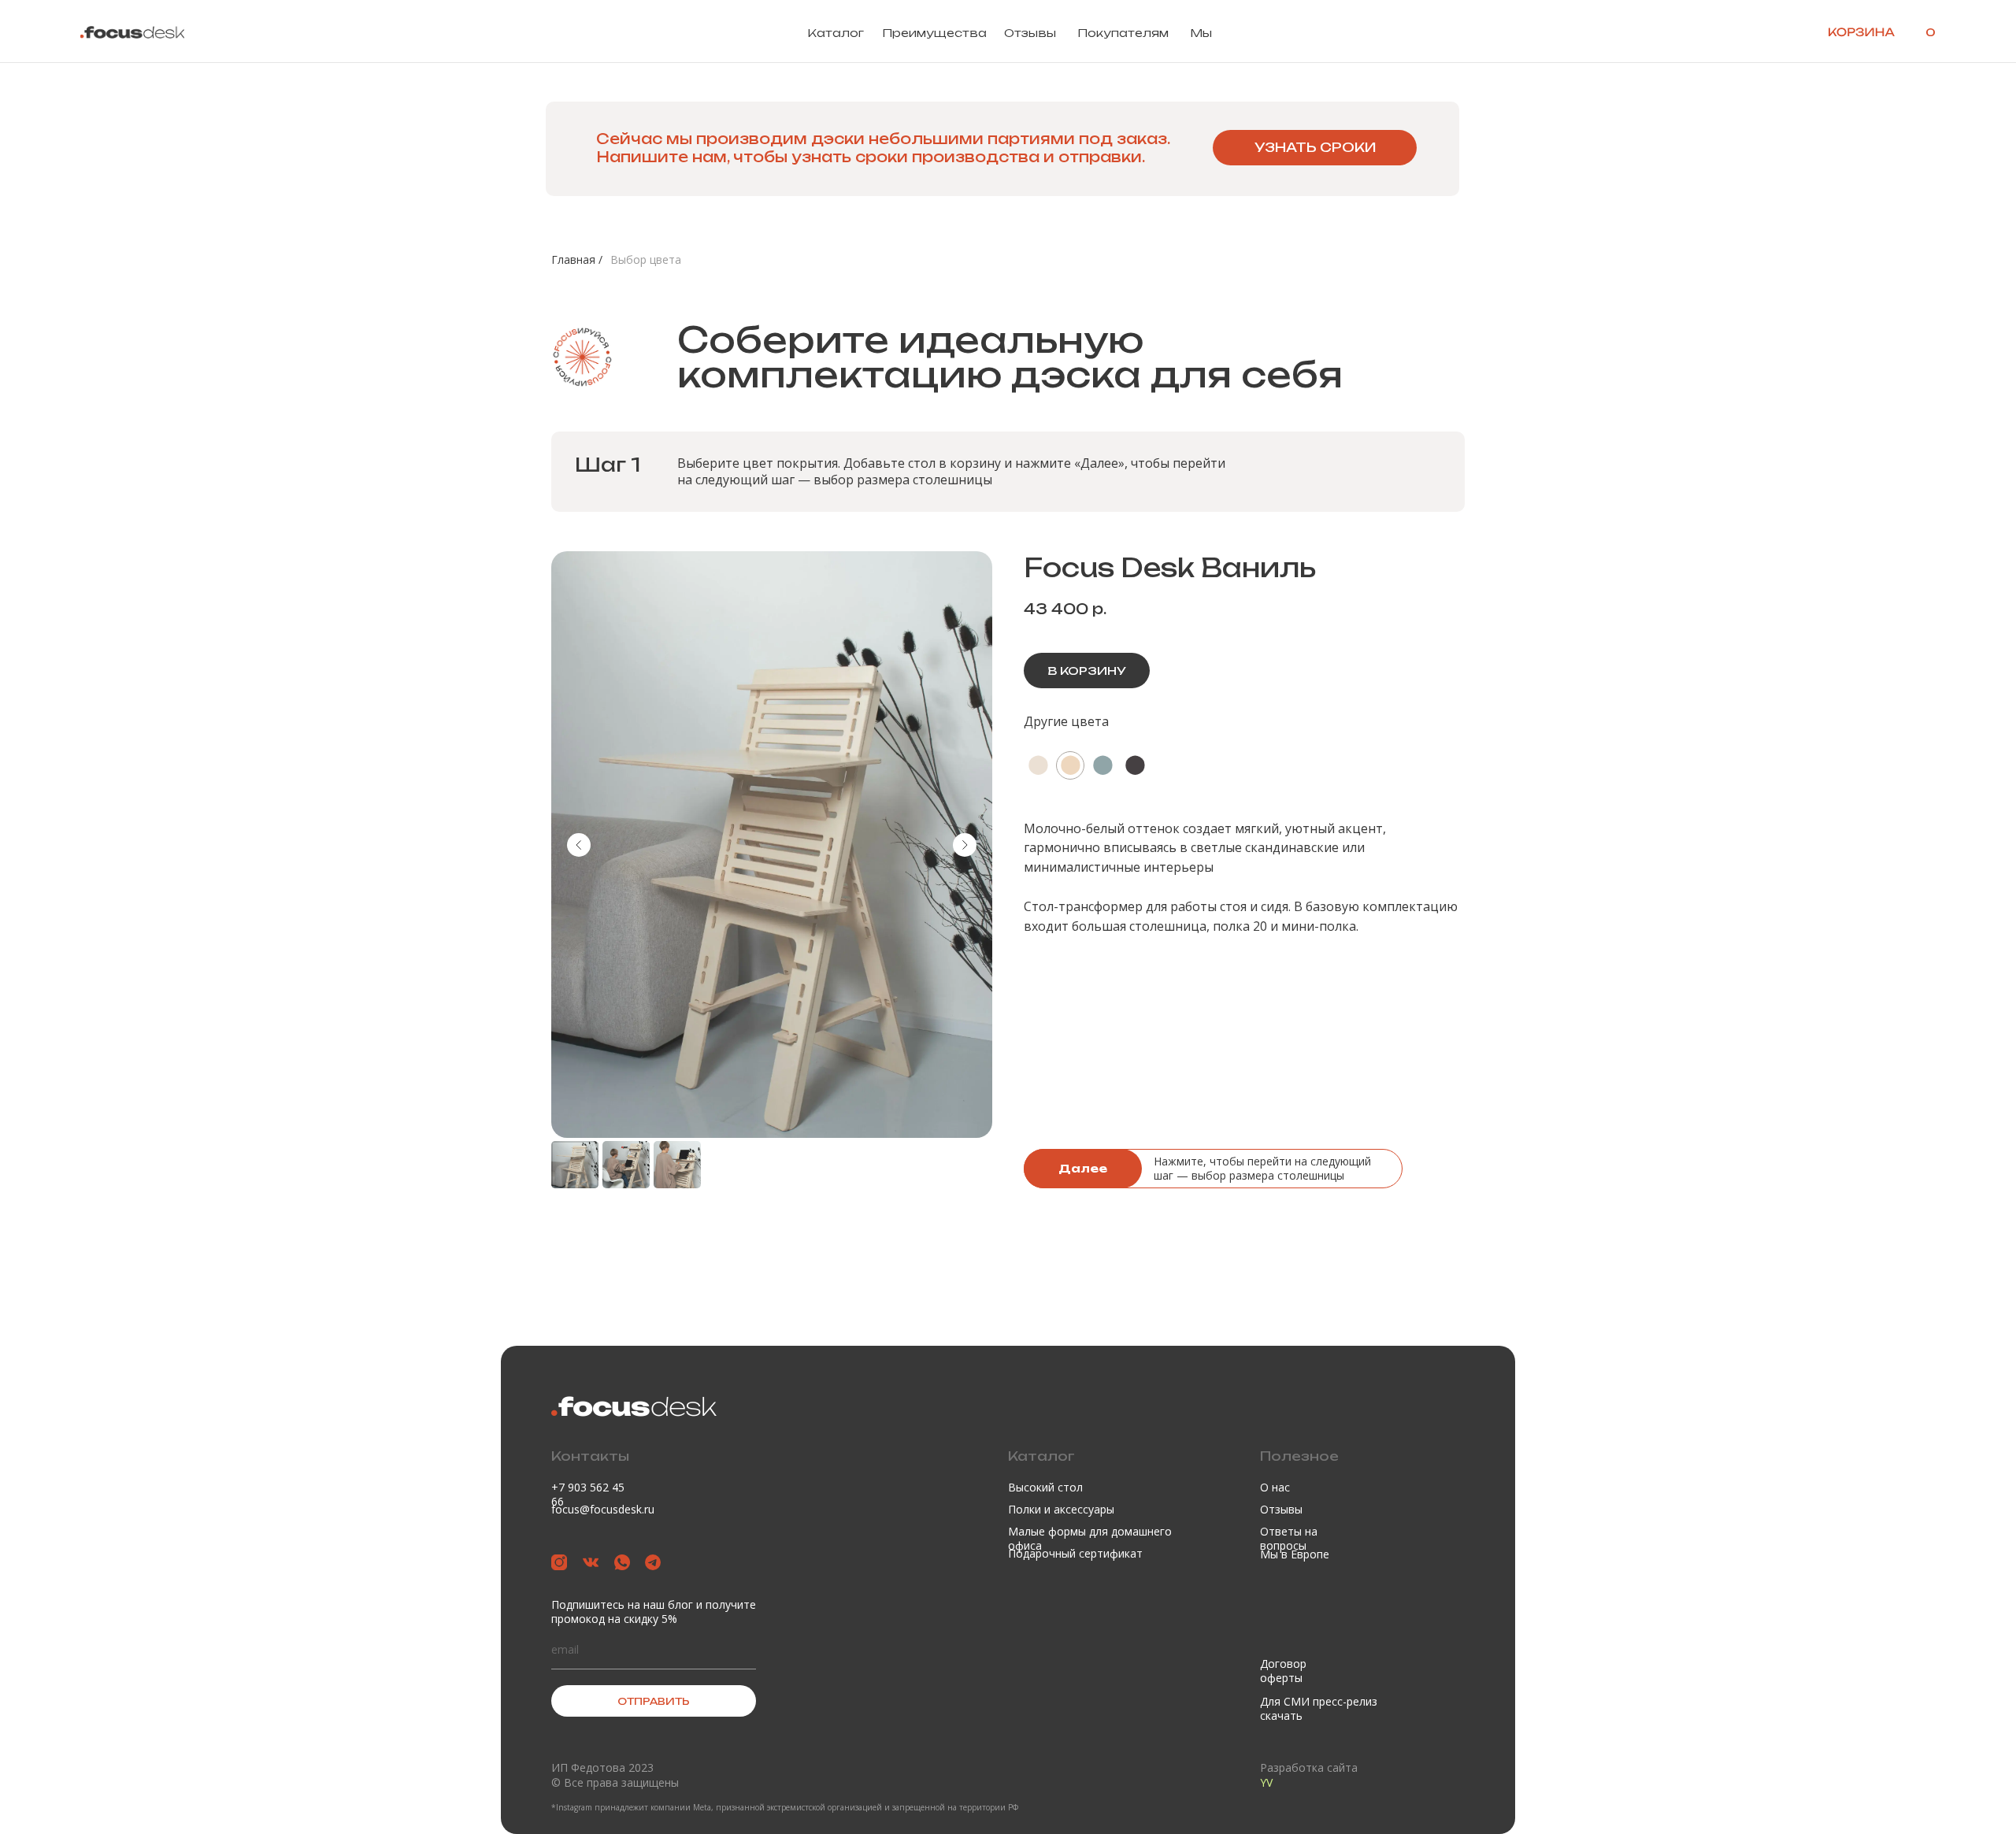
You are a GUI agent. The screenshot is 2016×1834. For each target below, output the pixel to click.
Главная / (577, 259)
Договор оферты (1283, 1671)
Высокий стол (1045, 1487)
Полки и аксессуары (1061, 1509)
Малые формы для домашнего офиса (1090, 1538)
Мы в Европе (1295, 1554)
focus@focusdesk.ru (603, 1509)
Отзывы (1030, 33)
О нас (1275, 1487)
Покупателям (1123, 33)
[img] (132, 32)
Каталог (836, 33)
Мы (1201, 33)
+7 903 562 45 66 (588, 1494)
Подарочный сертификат (1075, 1553)
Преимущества (934, 33)
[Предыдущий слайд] (579, 845)
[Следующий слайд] (965, 845)
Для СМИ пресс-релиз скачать (1319, 1708)
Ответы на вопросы (1289, 1538)
